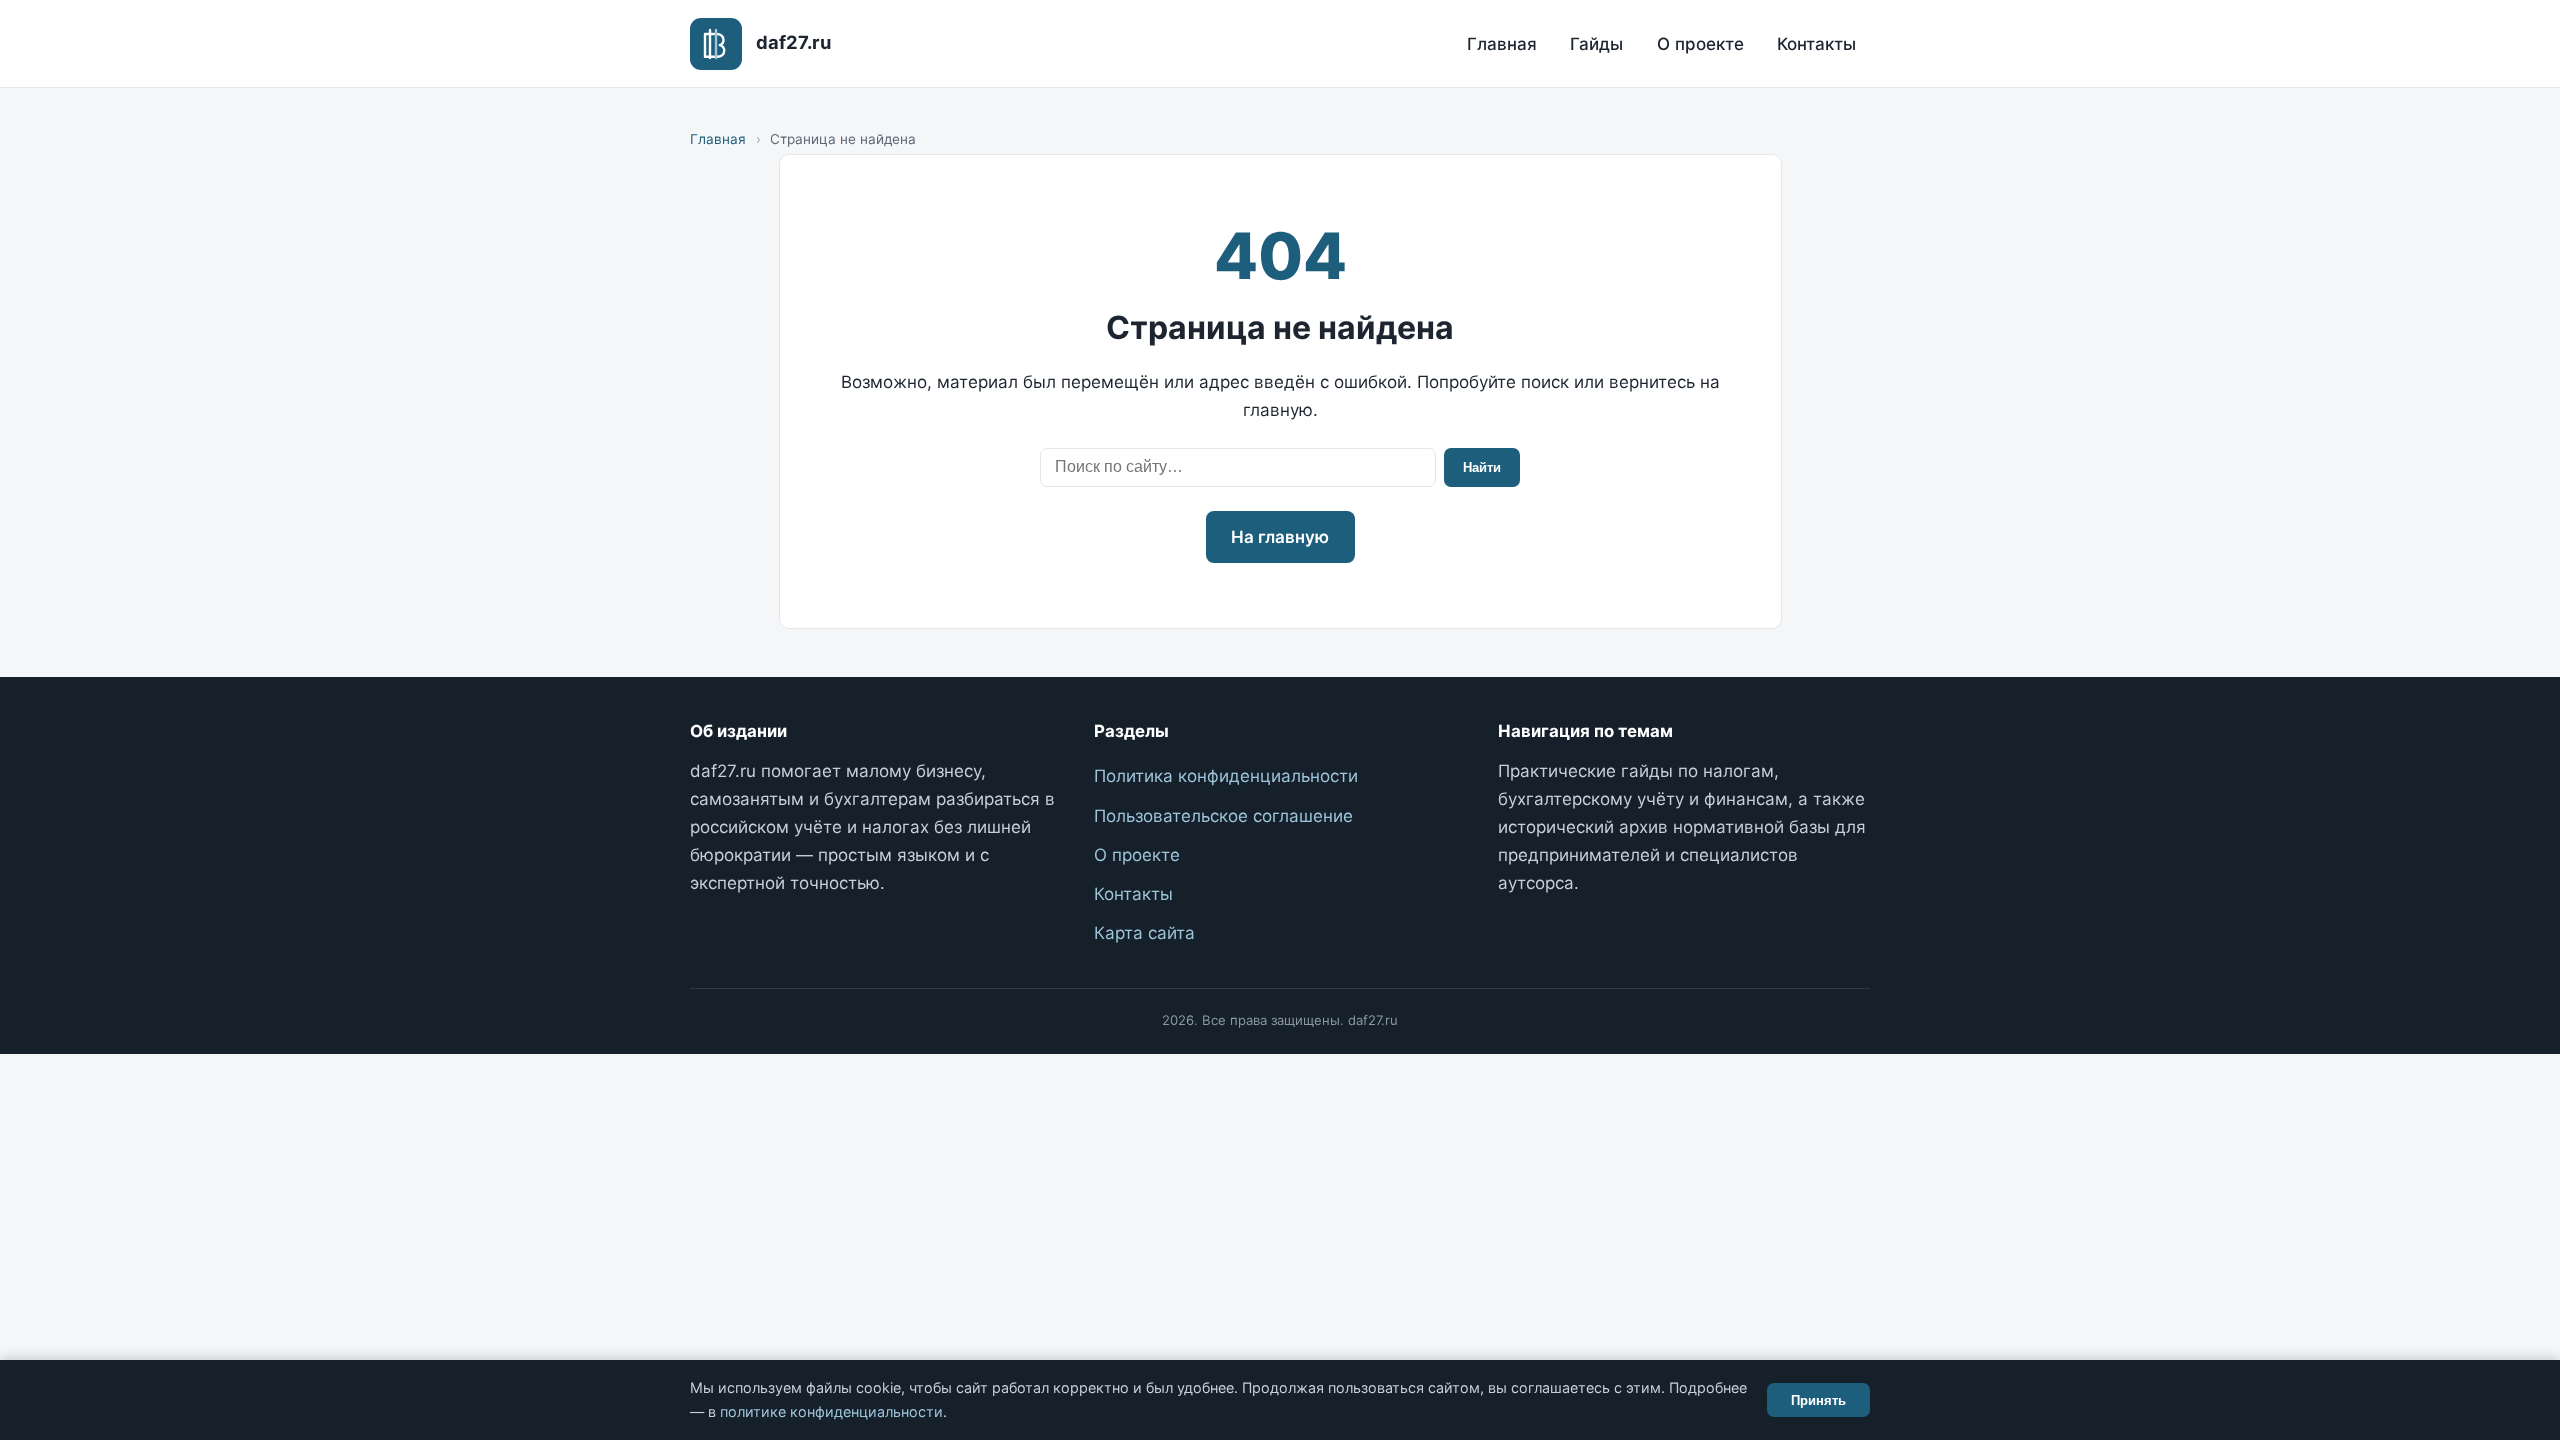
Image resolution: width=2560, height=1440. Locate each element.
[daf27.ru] (716, 44)
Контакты (1816, 44)
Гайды (1596, 44)
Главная (1502, 44)
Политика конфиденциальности (1226, 776)
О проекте (1700, 44)
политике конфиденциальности (831, 1411)
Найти (1482, 467)
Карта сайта (1144, 933)
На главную (1280, 537)
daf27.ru (793, 42)
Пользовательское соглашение (1223, 816)
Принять (1818, 1400)
